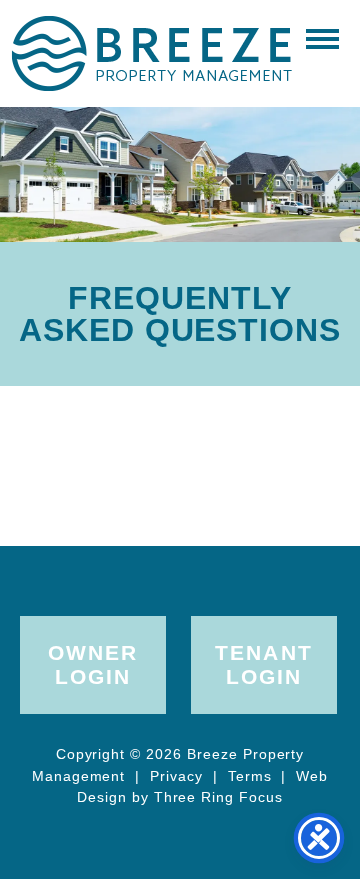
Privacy (176, 776)
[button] (322, 37)
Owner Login (93, 664)
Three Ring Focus (218, 797)
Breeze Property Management (151, 53)
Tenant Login (263, 664)
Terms (250, 776)
